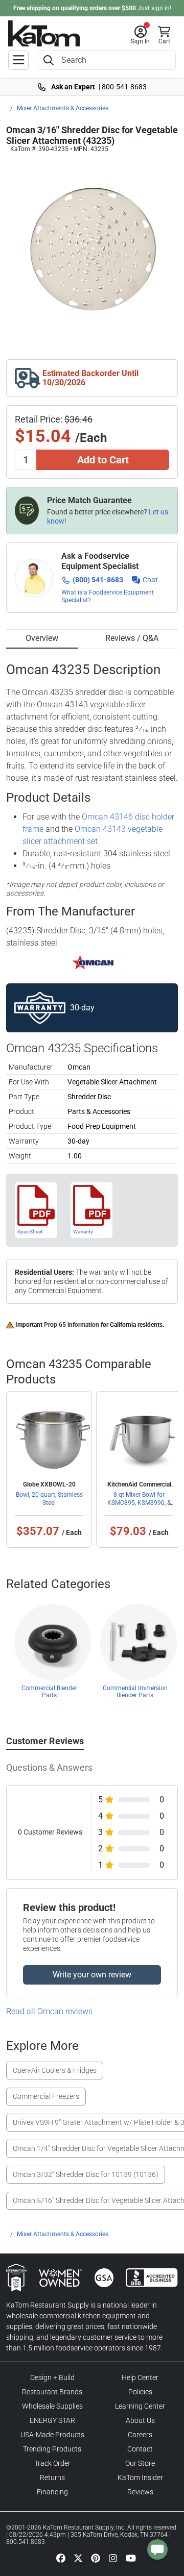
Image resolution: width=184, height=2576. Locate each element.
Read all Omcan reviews (49, 2011)
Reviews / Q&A (132, 638)
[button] (140, 35)
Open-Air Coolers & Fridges (55, 2070)
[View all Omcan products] (92, 961)
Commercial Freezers (46, 2096)
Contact (140, 2449)
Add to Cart (103, 460)
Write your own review (92, 1975)
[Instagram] (113, 2558)
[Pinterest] (96, 2558)
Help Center (140, 2377)
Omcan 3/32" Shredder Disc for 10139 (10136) (86, 2174)
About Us (140, 2420)
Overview (42, 638)
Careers (140, 2435)
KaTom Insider (140, 2478)
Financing (52, 2492)
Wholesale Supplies (52, 2406)
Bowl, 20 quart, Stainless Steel (49, 1499)
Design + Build (52, 2377)
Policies (140, 2392)
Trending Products (52, 2449)
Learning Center (140, 2406)
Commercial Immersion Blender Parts (135, 1692)
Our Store (140, 2463)
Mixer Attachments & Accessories (63, 108)
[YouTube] (131, 2558)
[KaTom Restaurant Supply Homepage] (44, 33)
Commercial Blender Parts (49, 1692)
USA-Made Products (52, 2435)
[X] (78, 2558)
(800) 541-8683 (98, 580)
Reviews (140, 2492)
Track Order (52, 2463)
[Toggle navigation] (18, 60)
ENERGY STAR (52, 2420)
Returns (52, 2478)
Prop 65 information (72, 1325)
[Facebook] (61, 2558)
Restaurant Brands (52, 2392)
